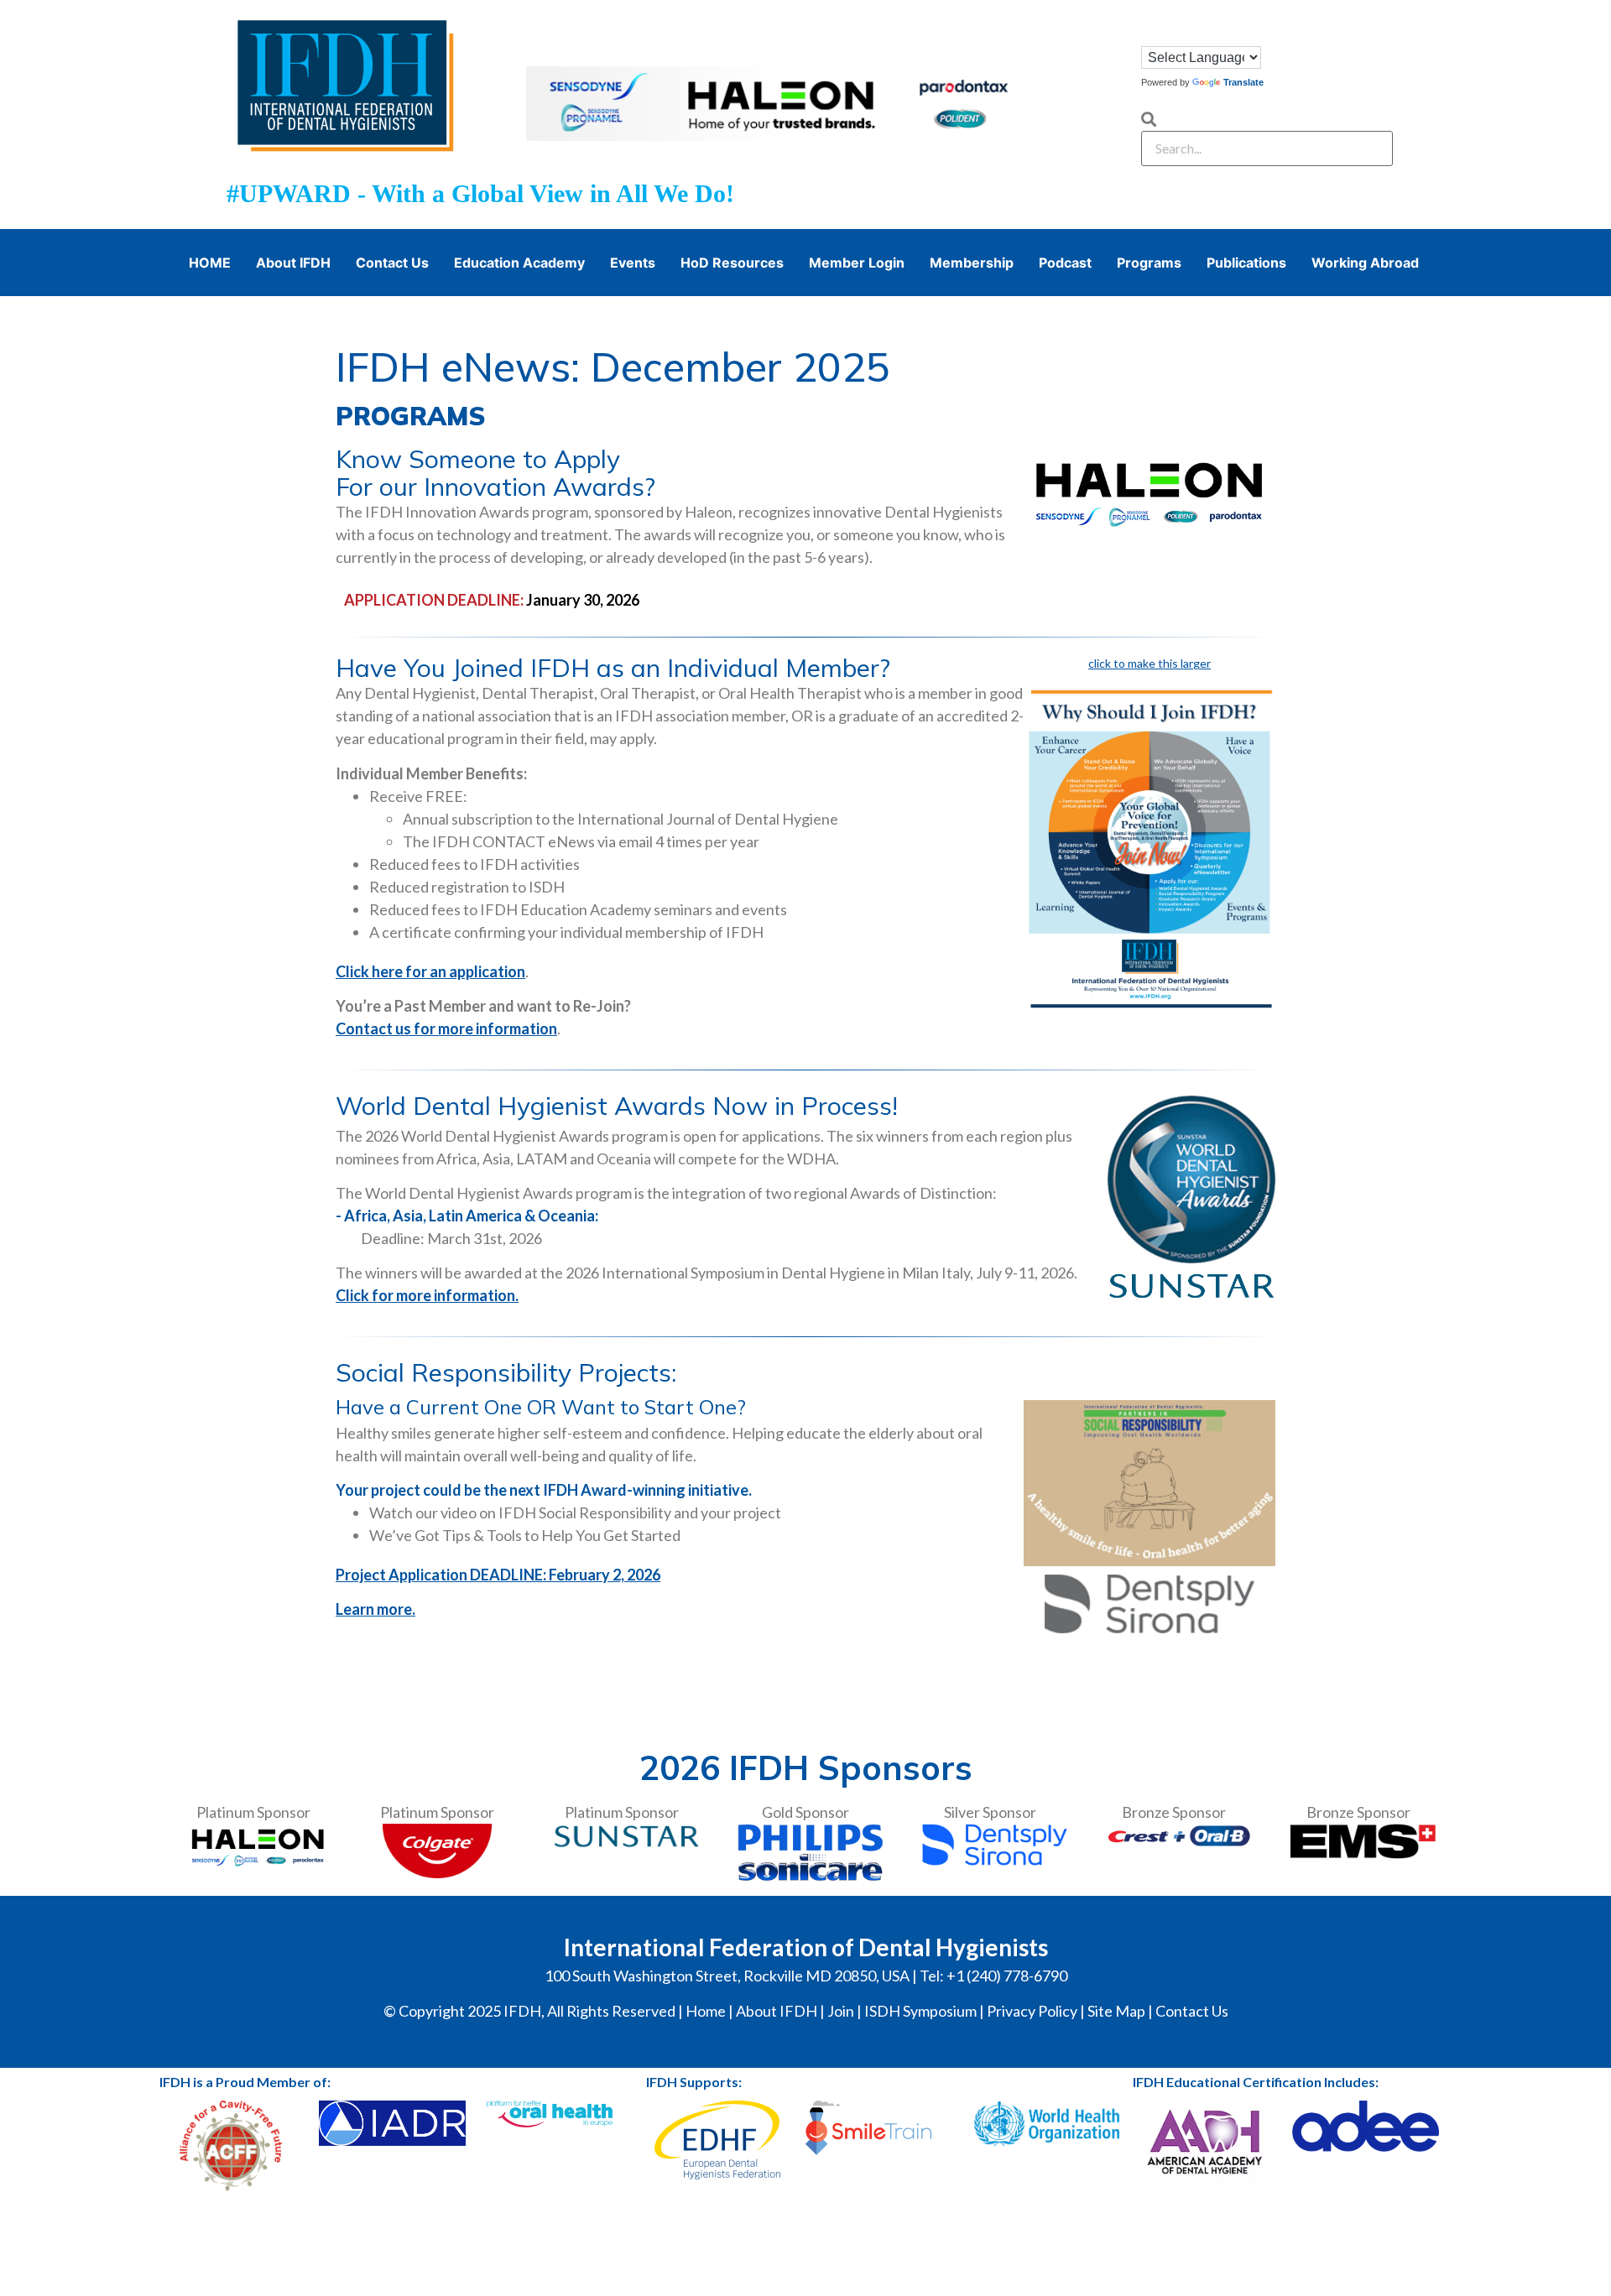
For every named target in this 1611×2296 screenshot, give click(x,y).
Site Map (1116, 2011)
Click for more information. (427, 1295)
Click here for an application (430, 971)
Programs (1149, 263)
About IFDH (293, 263)
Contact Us (392, 263)
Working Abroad (1365, 263)
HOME (210, 263)
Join (841, 2011)
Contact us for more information (446, 1028)
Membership (972, 263)
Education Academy (519, 263)
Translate (1243, 82)
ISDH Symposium (920, 2011)
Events (633, 263)
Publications (1246, 263)
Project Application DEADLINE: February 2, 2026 (498, 1575)
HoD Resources (732, 263)
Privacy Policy (1032, 2011)
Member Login (857, 263)
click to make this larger (1150, 663)
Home (706, 2011)
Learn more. (375, 1609)
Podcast (1065, 263)
